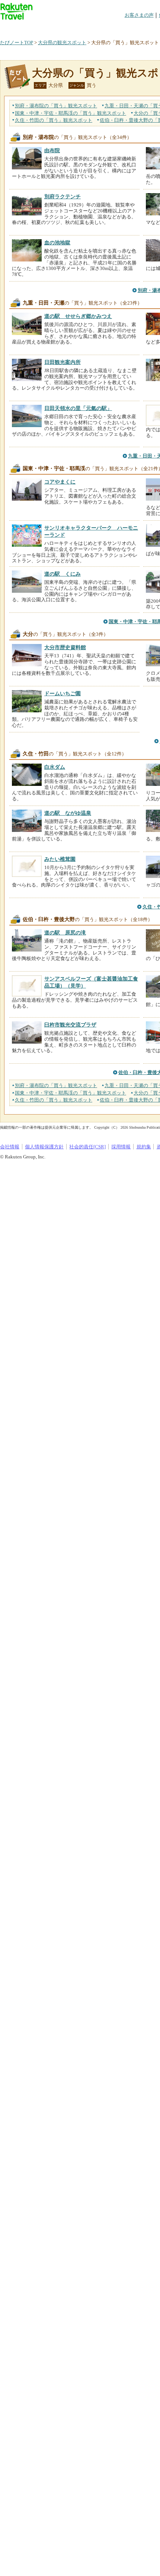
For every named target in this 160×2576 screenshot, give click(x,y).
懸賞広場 (87, 28)
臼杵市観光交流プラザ (70, 1025)
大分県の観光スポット (62, 43)
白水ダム (55, 767)
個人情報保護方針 (44, 1147)
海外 (57, 28)
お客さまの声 (139, 15)
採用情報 (121, 1147)
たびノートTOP (17, 43)
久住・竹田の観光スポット (54, 120)
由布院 (52, 150)
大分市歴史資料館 (65, 647)
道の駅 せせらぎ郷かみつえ (78, 316)
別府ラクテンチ (63, 196)
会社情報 (10, 1147)
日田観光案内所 (63, 362)
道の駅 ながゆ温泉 (68, 813)
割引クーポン (118, 28)
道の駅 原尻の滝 (65, 933)
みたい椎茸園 (60, 859)
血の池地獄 (57, 243)
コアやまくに (60, 482)
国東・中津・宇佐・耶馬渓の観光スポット (71, 113)
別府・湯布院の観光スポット (56, 106)
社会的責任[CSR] (87, 1147)
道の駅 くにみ (63, 574)
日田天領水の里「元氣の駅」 (78, 408)
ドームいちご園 (63, 693)
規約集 (144, 1147)
